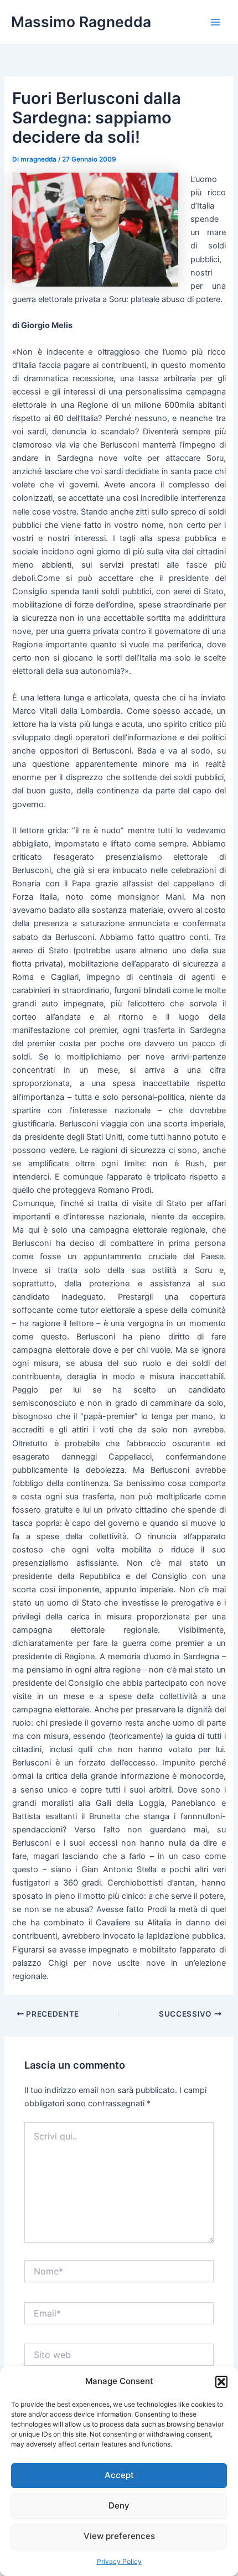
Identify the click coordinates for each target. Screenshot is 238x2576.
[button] (221, 2382)
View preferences (119, 2536)
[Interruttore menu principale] (215, 22)
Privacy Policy (119, 2561)
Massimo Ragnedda (81, 22)
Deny (119, 2505)
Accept (119, 2475)
